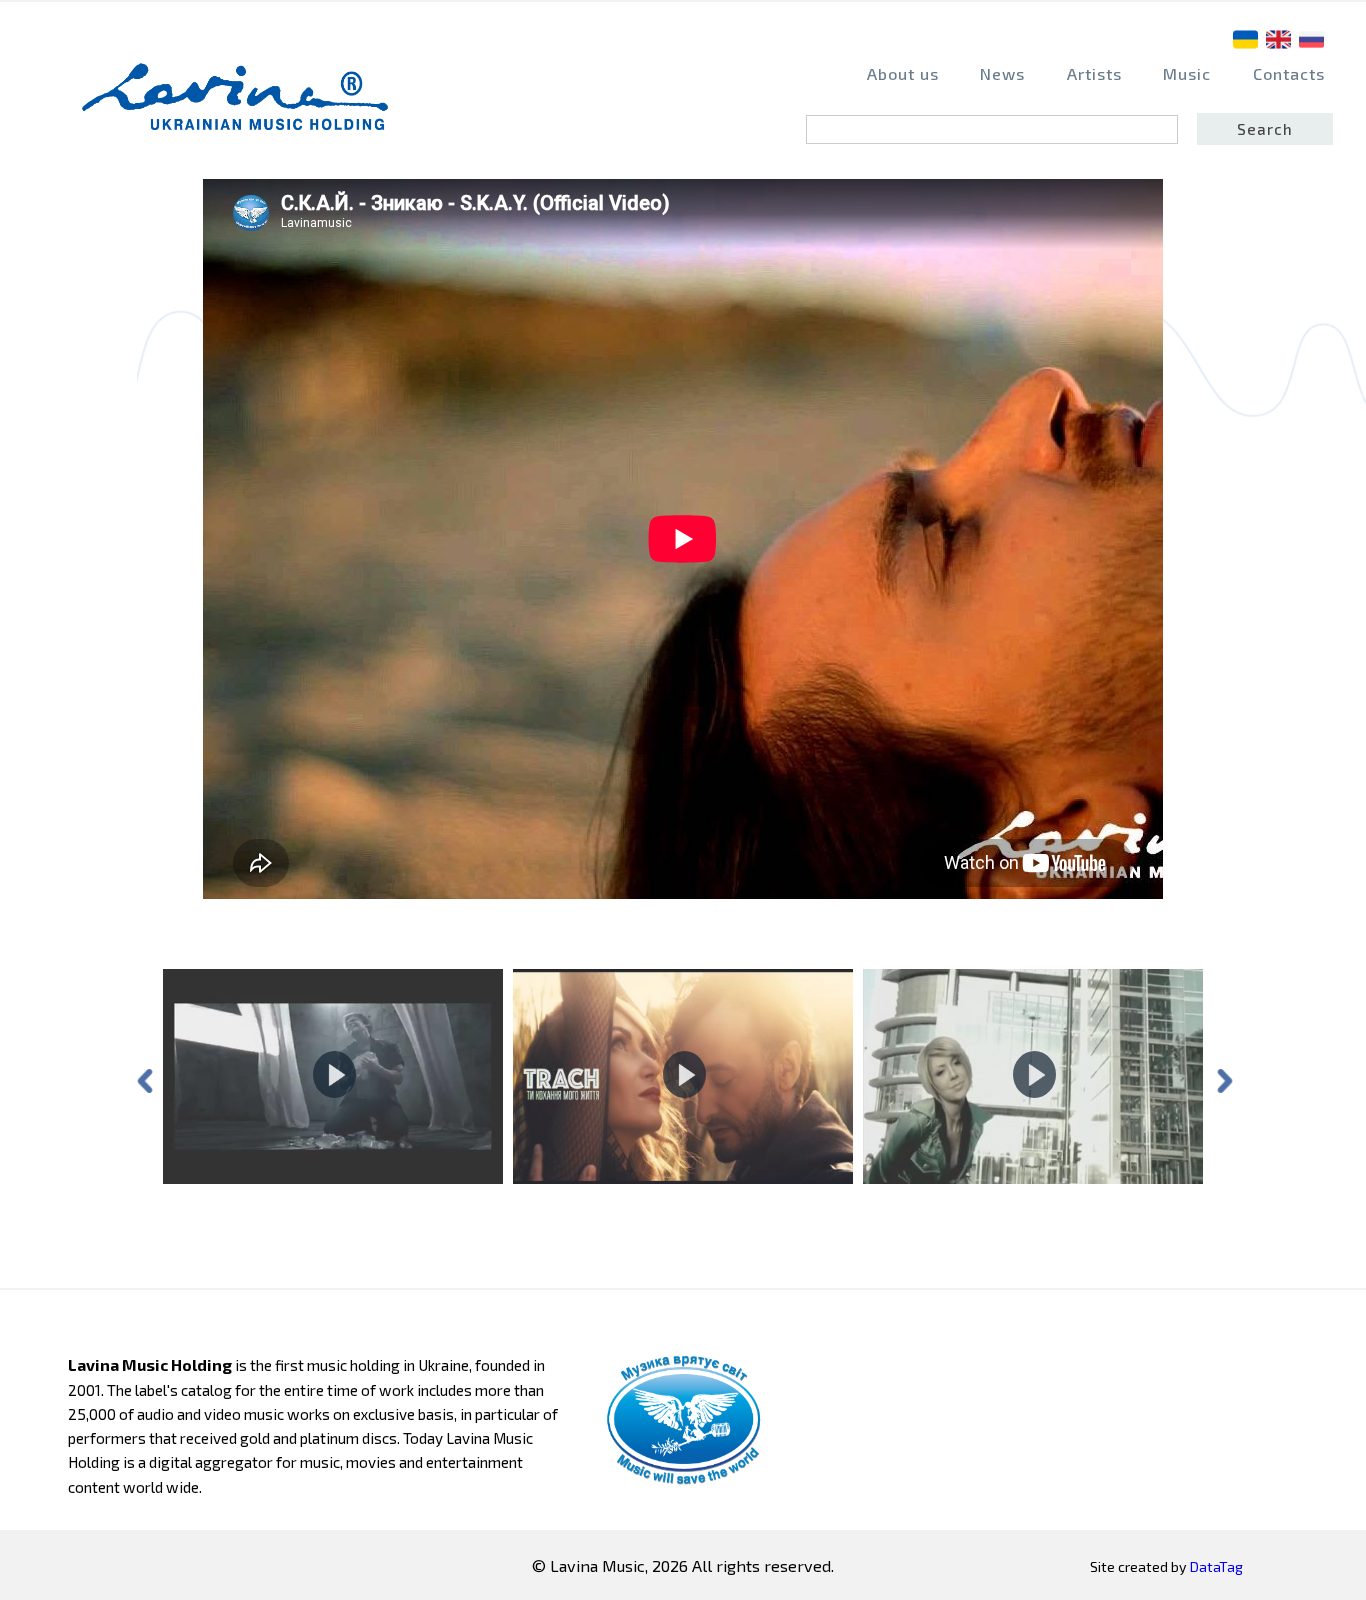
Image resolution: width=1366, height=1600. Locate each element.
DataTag (1216, 1566)
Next (1223, 1079)
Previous (143, 1079)
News (1002, 73)
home (241, 106)
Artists (1094, 73)
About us (903, 73)
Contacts (1289, 73)
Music (1187, 73)
